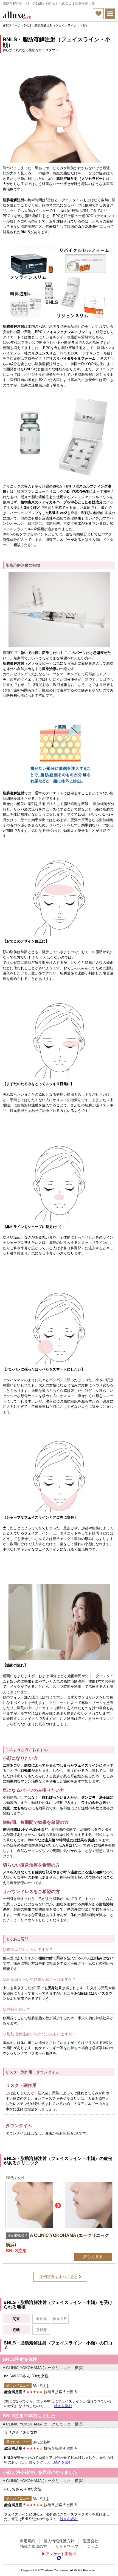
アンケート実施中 (61, 2554)
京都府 (41, 2330)
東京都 (41, 2319)
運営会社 (91, 2541)
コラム (93, 2546)
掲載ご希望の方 (33, 2546)
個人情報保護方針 (59, 2541)
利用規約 (27, 2541)
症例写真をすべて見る (59, 2277)
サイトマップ (67, 2546)
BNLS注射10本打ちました (29, 2416)
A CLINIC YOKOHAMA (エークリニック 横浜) (43, 2368)
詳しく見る (93, 2257)
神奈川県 (60, 2319)
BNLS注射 (41, 2386)
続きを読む (63, 2406)
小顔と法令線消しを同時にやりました (40, 2473)
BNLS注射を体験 (20, 2359)
